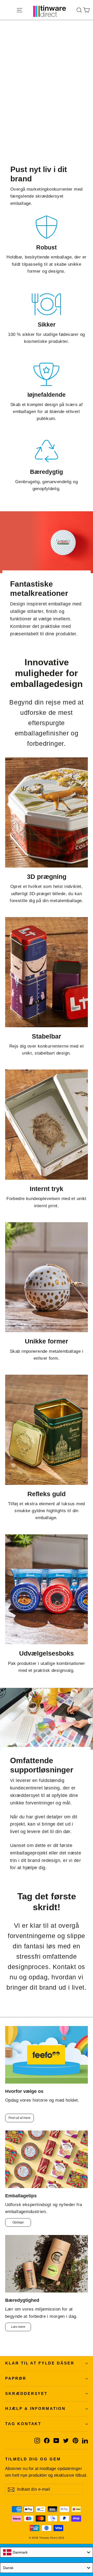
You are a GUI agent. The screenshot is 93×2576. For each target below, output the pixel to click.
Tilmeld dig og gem (33, 2459)
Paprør (16, 2378)
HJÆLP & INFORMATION (35, 2409)
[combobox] (47, 2552)
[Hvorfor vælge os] (47, 2055)
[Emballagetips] (47, 2159)
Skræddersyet (26, 2394)
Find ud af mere (20, 2118)
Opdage (18, 2222)
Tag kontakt (23, 2424)
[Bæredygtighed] (47, 2264)
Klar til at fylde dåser (40, 2363)
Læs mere (18, 2327)
